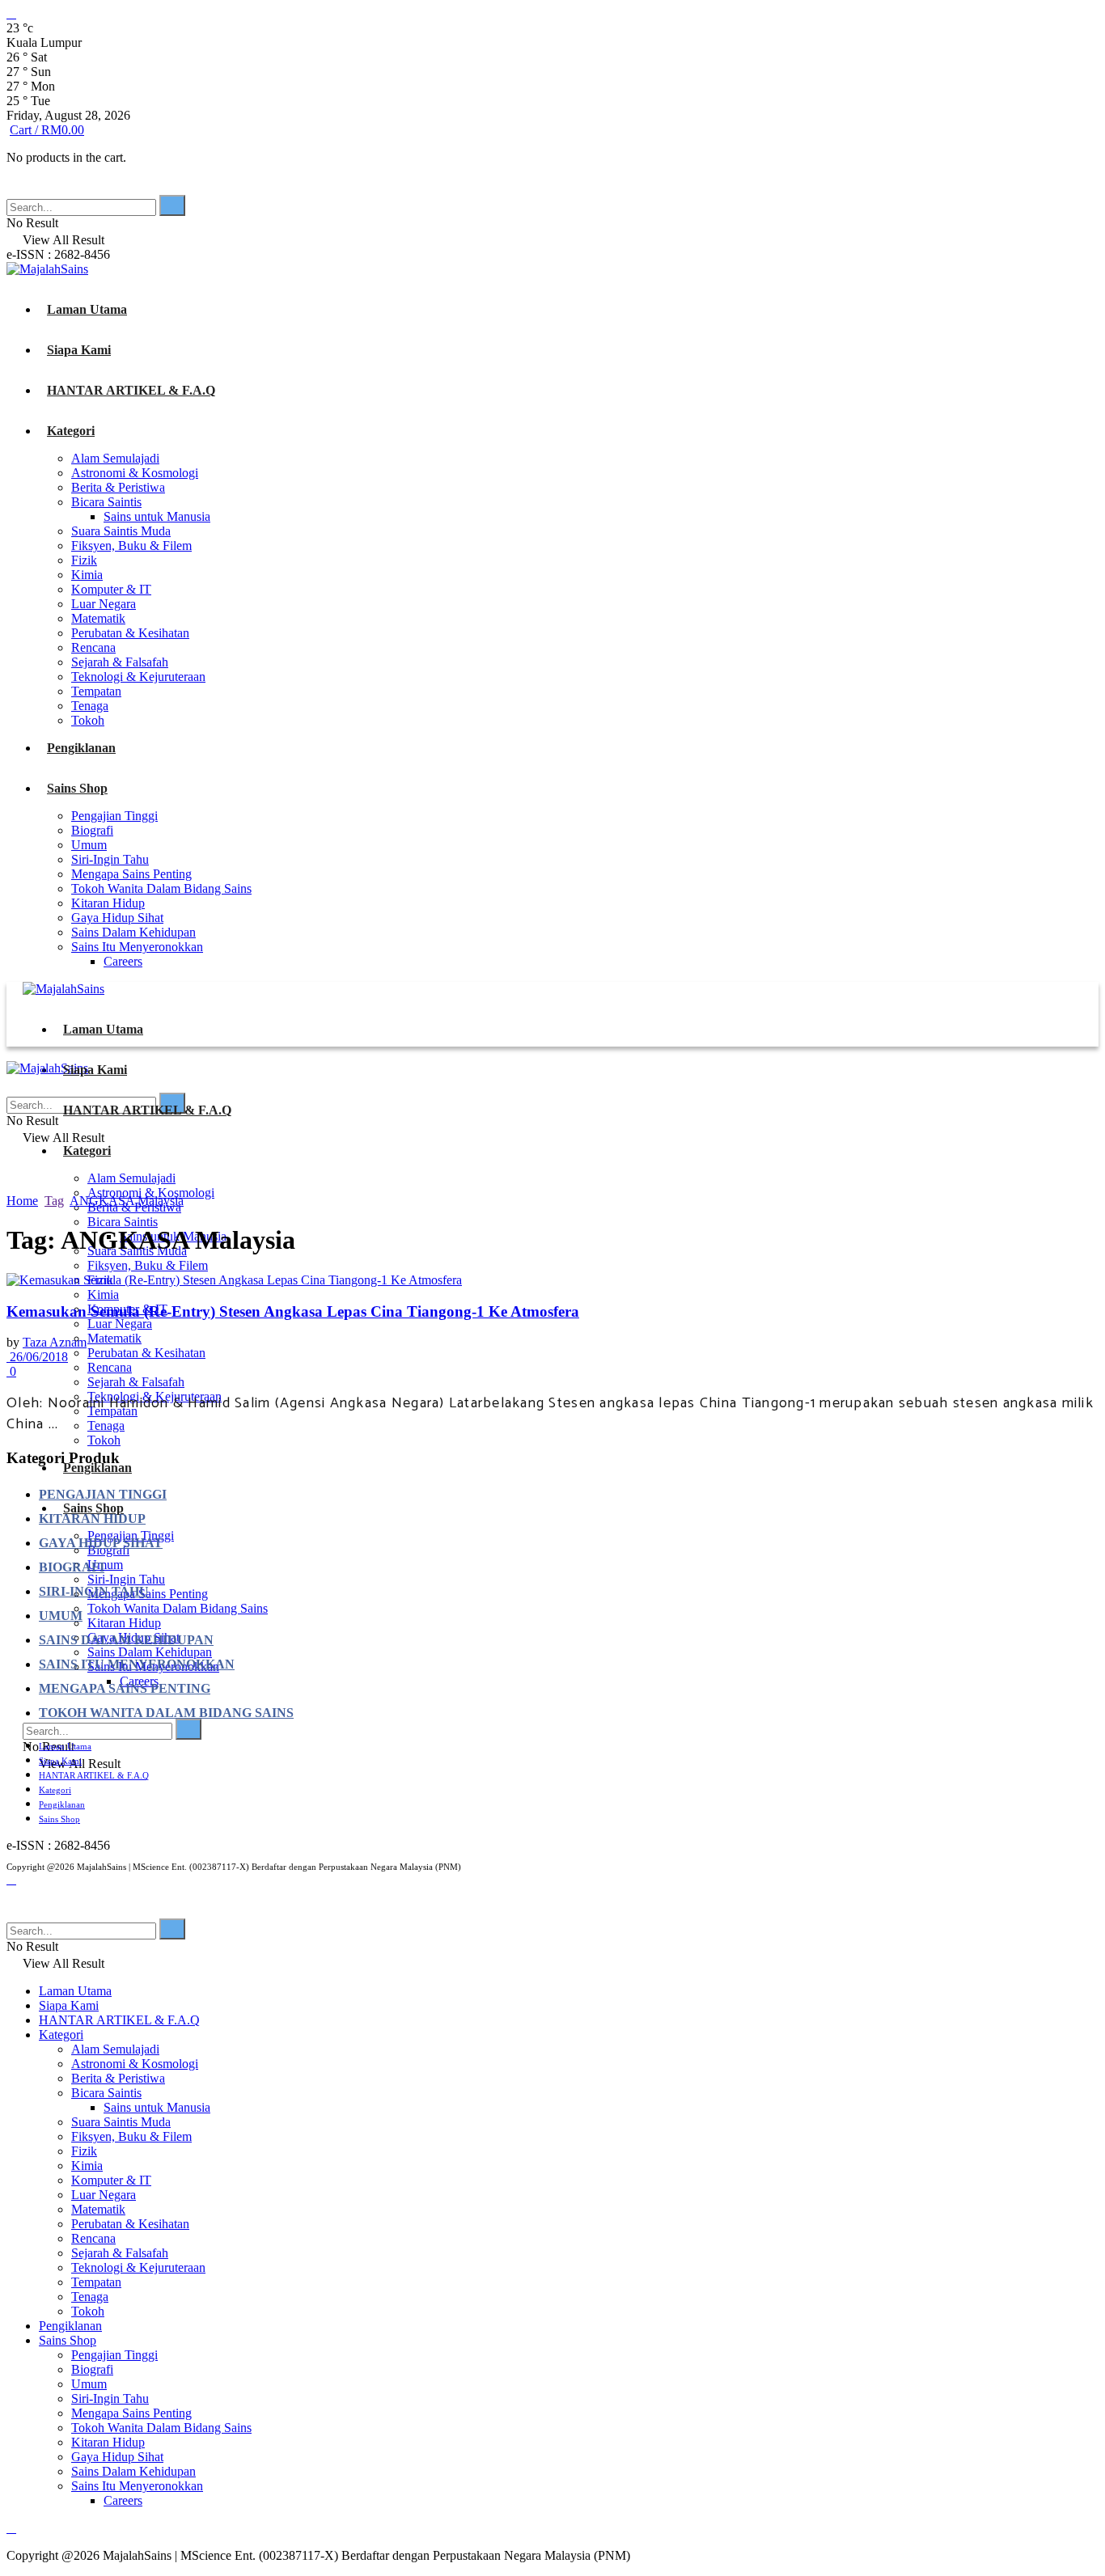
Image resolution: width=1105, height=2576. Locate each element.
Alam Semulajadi (115, 458)
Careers (123, 961)
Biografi (92, 830)
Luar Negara (104, 604)
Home (22, 1201)
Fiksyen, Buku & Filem (131, 546)
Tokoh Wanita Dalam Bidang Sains (161, 888)
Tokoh (88, 720)
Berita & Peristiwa (118, 487)
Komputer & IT (111, 589)
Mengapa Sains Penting (131, 874)
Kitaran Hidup (108, 903)
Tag (54, 1201)
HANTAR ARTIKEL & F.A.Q (131, 390)
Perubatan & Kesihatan (130, 633)
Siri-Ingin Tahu (110, 859)
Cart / (47, 130)
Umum (89, 845)
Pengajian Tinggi (114, 816)
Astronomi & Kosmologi (135, 473)
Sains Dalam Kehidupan (133, 932)
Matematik (98, 618)
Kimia (87, 575)
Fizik (84, 560)
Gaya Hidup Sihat (117, 918)
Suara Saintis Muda (121, 531)
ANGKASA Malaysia (127, 1201)
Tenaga (90, 706)
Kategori (71, 431)
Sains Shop (77, 788)
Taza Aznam (55, 1342)
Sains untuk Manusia (157, 516)
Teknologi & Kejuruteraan (138, 677)
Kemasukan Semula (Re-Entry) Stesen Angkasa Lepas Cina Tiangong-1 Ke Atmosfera (293, 1311)
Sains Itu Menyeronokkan (137, 947)
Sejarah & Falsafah (120, 662)
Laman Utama (87, 309)
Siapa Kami (79, 350)
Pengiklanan (81, 748)
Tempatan (96, 691)
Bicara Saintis (106, 502)
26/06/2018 (37, 1357)
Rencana (93, 647)
